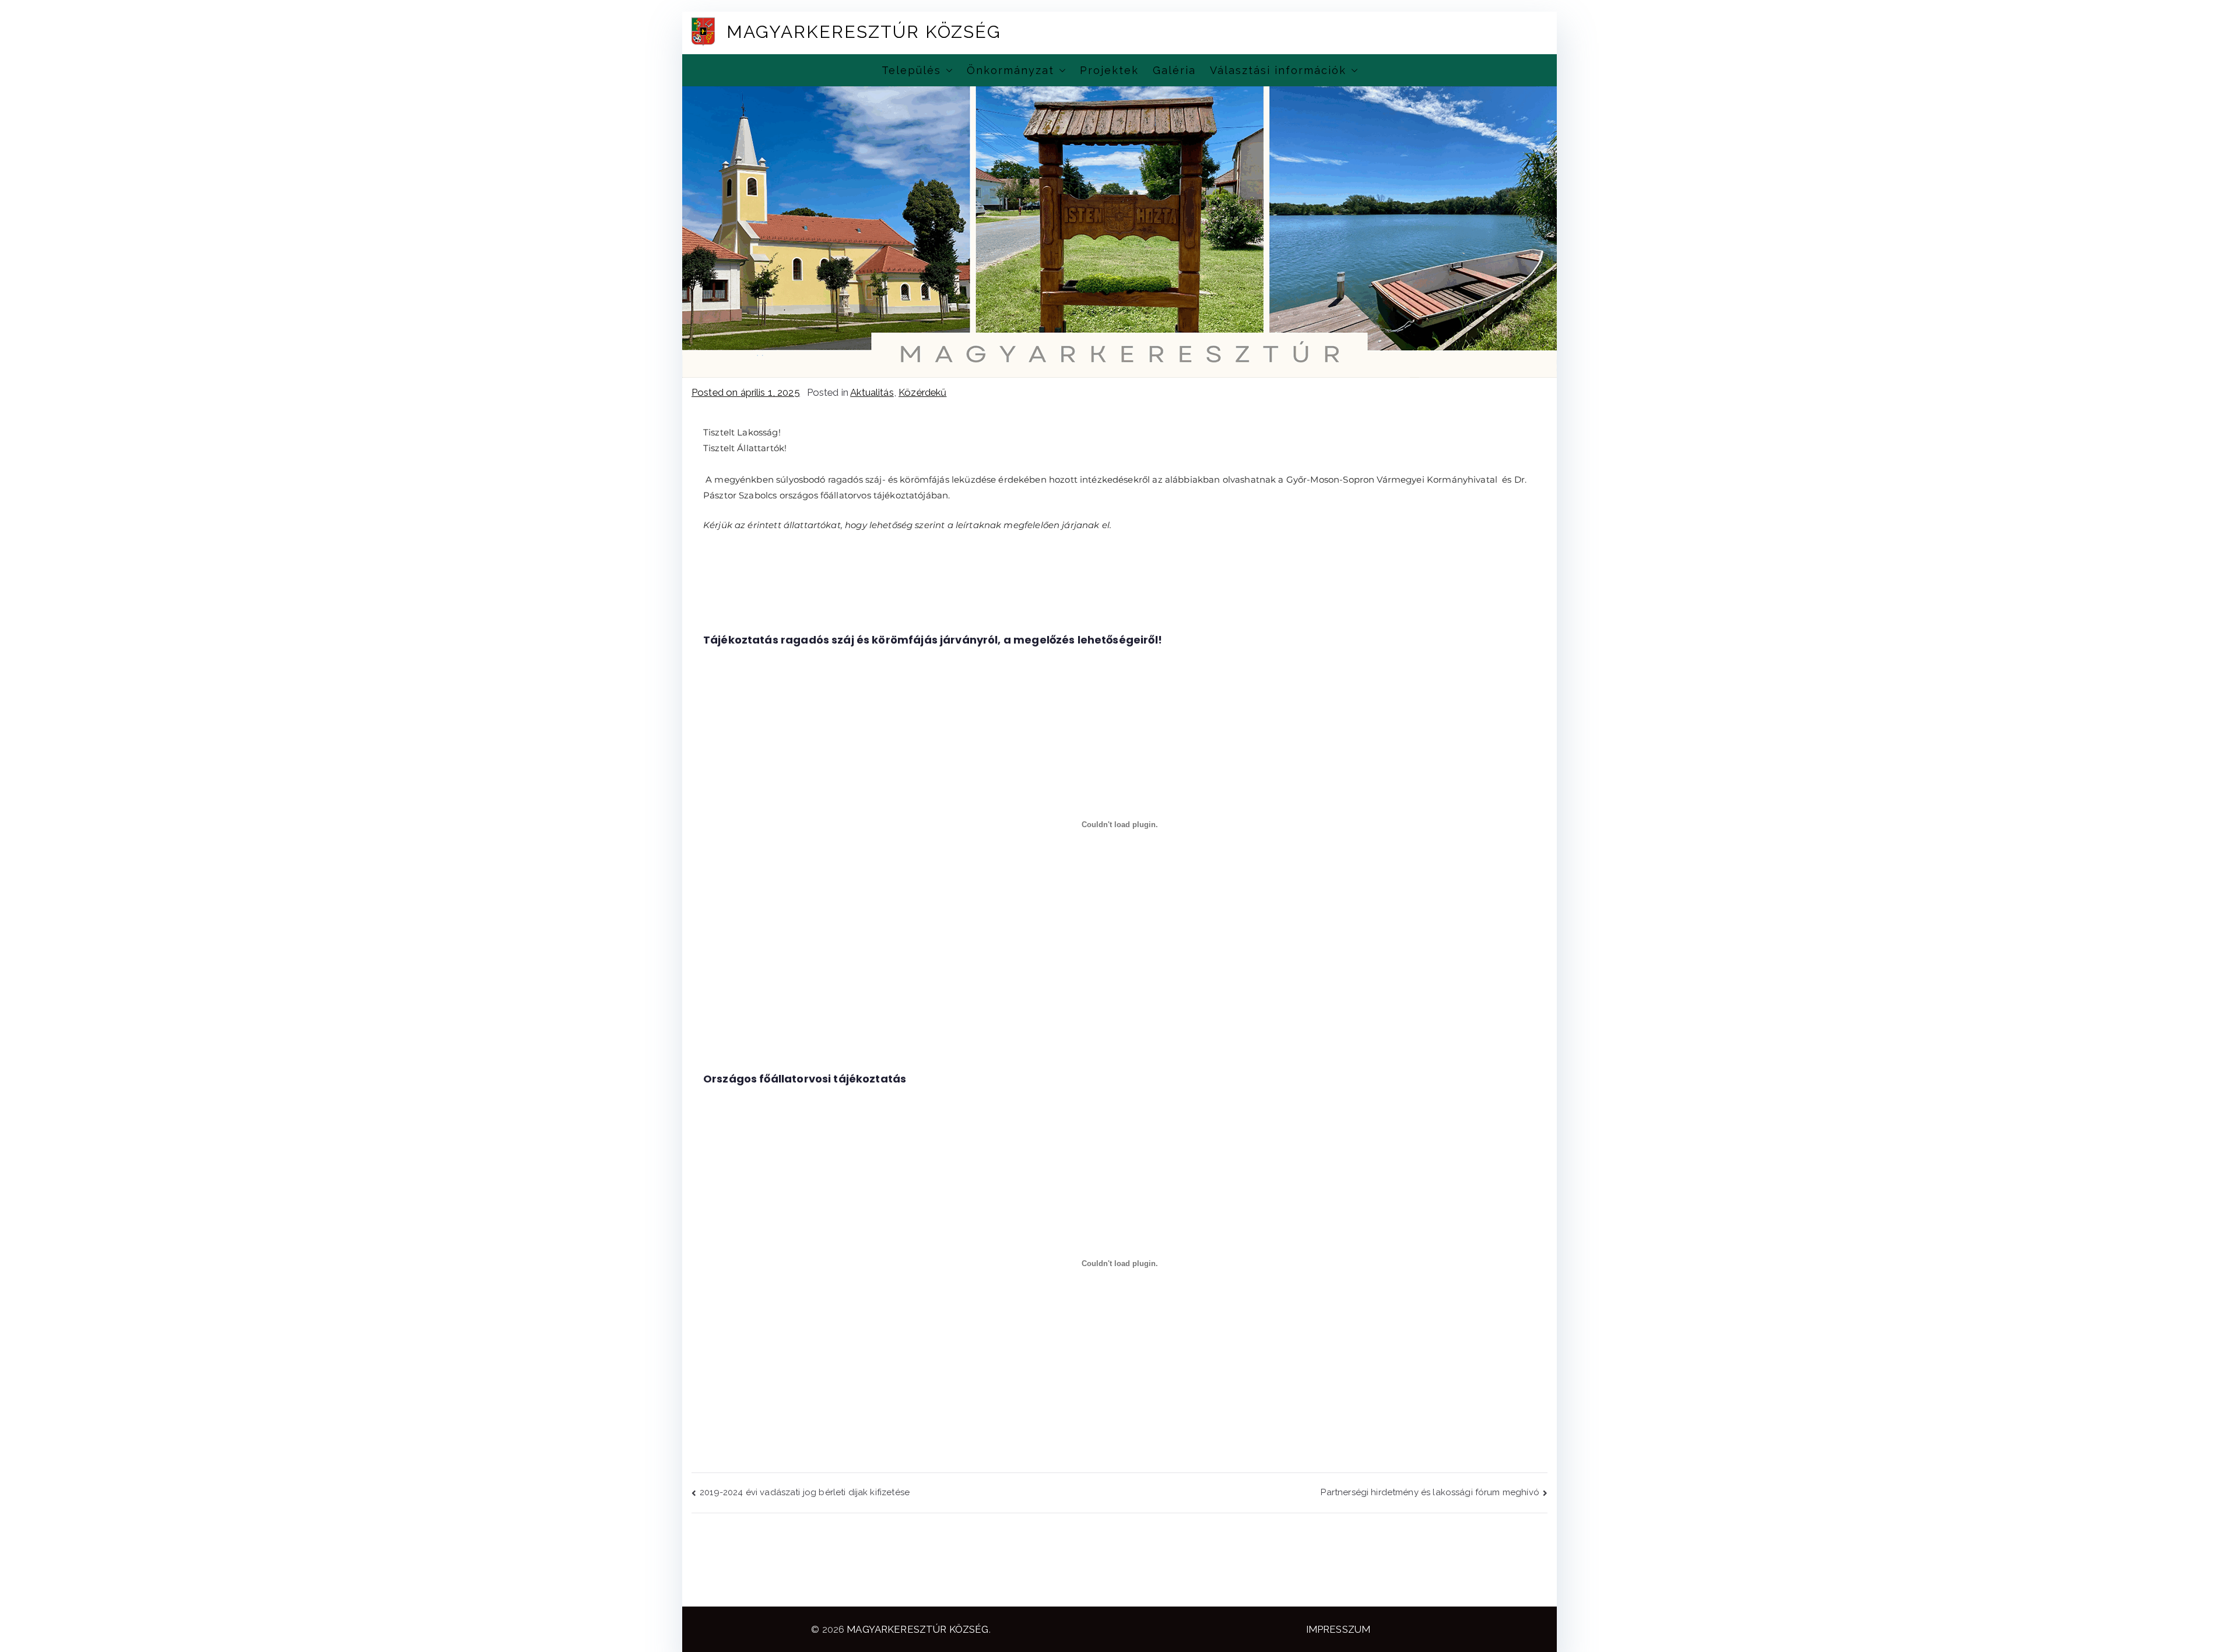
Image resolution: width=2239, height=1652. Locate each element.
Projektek (1109, 70)
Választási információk (1278, 70)
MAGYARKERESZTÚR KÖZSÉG (864, 32)
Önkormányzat (1010, 70)
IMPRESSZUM (1338, 1629)
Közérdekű (922, 392)
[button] (947, 70)
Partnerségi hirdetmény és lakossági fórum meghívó (1430, 1492)
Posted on (746, 392)
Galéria (1174, 70)
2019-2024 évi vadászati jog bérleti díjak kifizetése (805, 1492)
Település (911, 70)
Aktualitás (872, 392)
